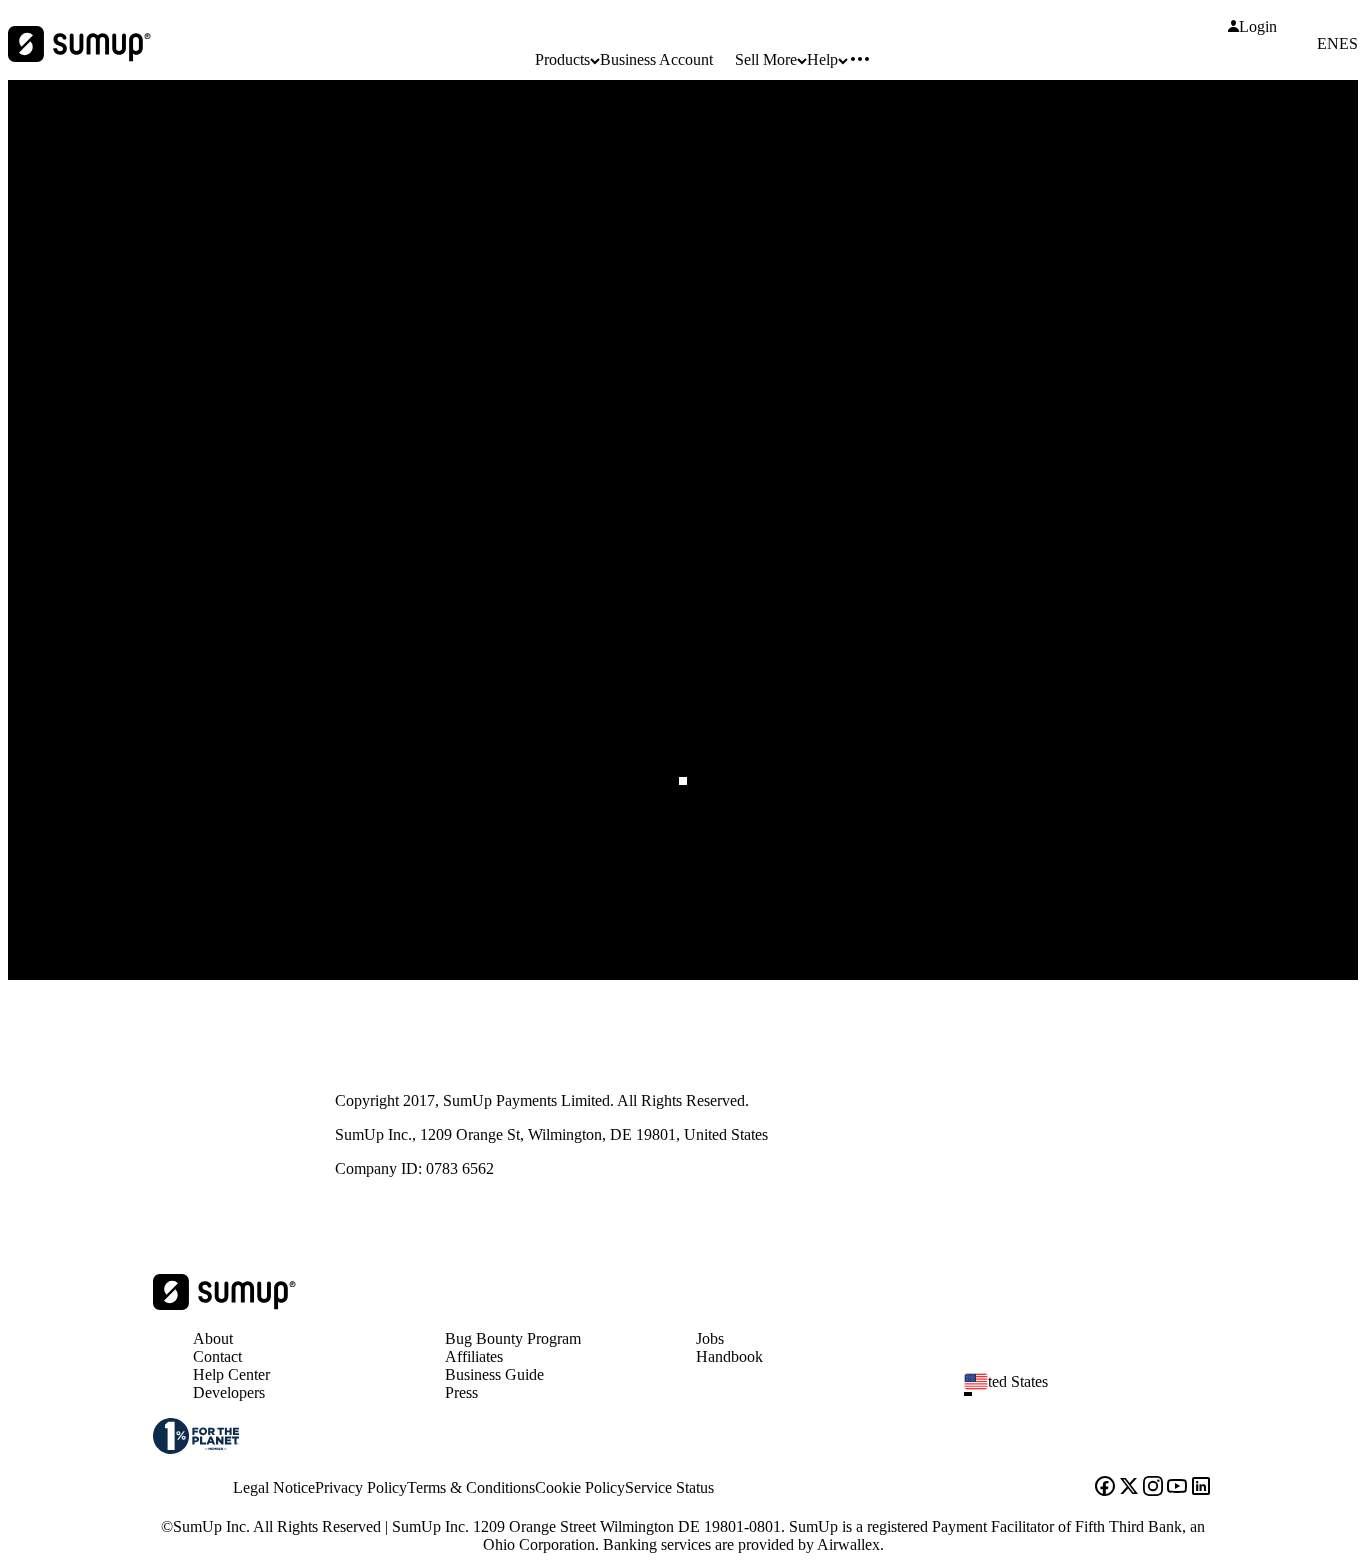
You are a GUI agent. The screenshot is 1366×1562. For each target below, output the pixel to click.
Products (562, 59)
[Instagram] (1153, 1488)
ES (1348, 44)
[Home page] (224, 1304)
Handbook (729, 1356)
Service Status (669, 1487)
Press (461, 1392)
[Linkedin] (1201, 1488)
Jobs (710, 1338)
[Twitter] (1129, 1488)
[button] (1096, 1394)
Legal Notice (274, 1487)
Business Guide (494, 1374)
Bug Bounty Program (513, 1338)
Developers (229, 1392)
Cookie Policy (580, 1487)
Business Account (656, 59)
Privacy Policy (361, 1487)
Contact (217, 1356)
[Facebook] (1105, 1488)
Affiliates (474, 1356)
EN (1328, 44)
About (213, 1338)
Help (822, 59)
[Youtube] (1177, 1488)
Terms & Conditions (471, 1487)
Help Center (231, 1374)
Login (1258, 27)
